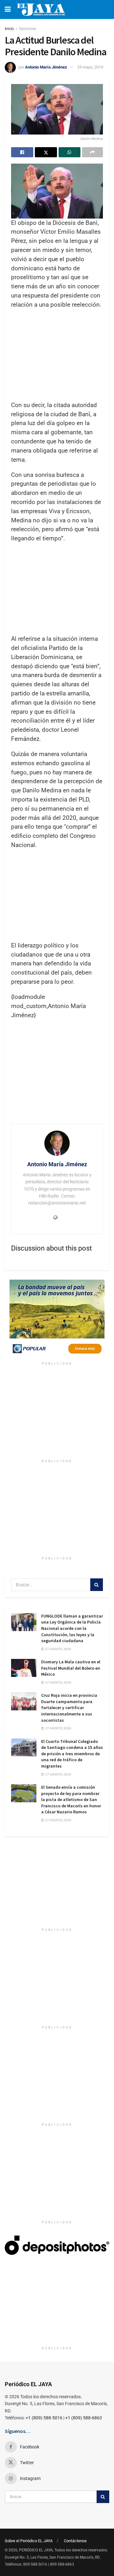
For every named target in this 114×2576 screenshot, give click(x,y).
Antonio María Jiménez (46, 67)
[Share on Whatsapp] (70, 152)
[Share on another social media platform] (92, 152)
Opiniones (28, 29)
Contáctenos (75, 2541)
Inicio (9, 29)
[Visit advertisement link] (57, 1319)
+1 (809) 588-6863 (84, 2418)
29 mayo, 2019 (90, 67)
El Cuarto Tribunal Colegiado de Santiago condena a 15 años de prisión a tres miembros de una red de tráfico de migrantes (72, 1754)
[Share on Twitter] (46, 152)
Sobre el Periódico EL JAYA (29, 2541)
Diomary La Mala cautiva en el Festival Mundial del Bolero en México (71, 1668)
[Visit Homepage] (41, 9)
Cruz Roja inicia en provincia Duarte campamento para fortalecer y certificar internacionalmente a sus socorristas (69, 1708)
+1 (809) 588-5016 (44, 2418)
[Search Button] (97, 1585)
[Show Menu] (8, 9)
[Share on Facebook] (22, 152)
